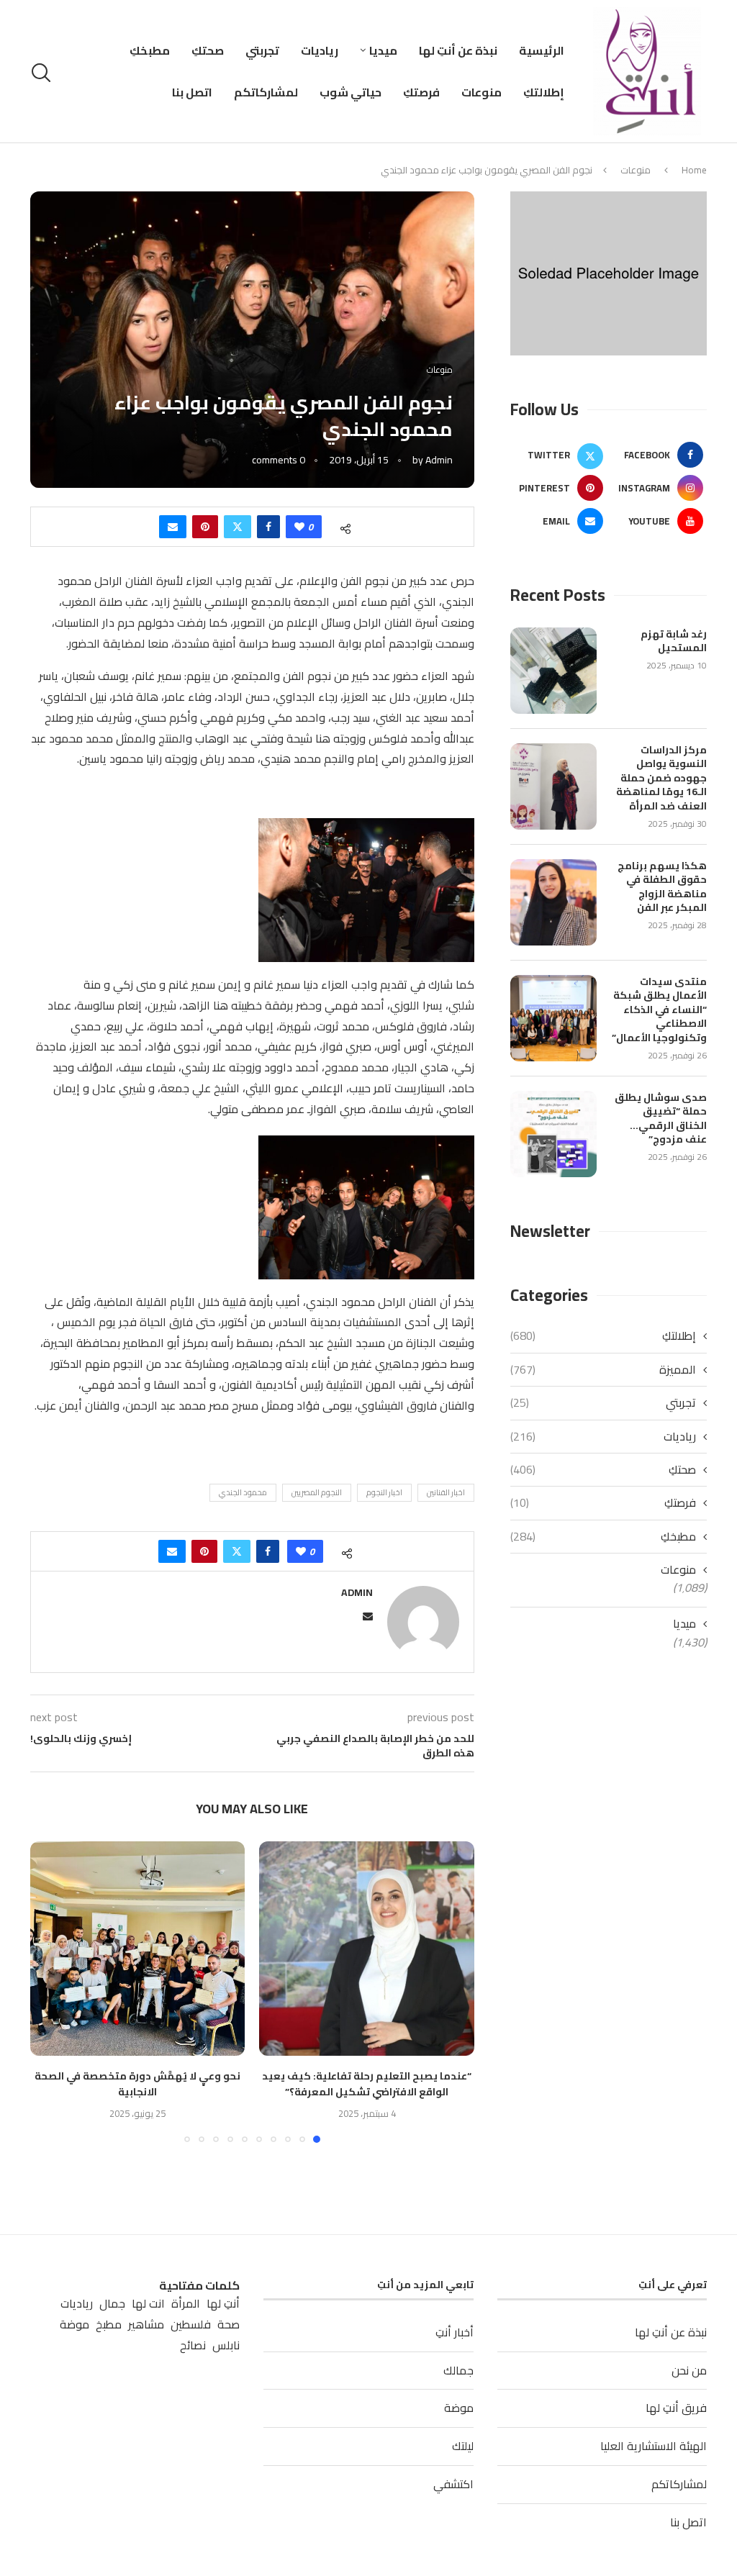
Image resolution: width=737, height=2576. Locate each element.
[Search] (43, 73)
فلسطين (191, 2325)
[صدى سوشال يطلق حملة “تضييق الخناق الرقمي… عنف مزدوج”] (553, 1134)
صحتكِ (208, 50)
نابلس (226, 2345)
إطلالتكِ (544, 92)
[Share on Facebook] (268, 527)
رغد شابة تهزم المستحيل (674, 641)
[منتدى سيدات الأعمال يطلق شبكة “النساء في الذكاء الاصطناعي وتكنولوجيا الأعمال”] (553, 1018)
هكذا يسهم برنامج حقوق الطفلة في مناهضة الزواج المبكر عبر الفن (662, 887)
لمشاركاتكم (266, 92)
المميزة (603, 1369)
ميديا (383, 50)
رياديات (320, 50)
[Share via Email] (173, 527)
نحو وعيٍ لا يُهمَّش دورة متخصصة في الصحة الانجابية (137, 2084)
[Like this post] (299, 527)
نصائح (193, 2345)
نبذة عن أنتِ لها (458, 50)
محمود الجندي (243, 1492)
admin (439, 460)
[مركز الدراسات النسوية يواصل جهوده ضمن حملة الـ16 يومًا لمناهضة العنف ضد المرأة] (553, 786)
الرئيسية (542, 50)
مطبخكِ (150, 50)
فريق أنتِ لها (676, 2408)
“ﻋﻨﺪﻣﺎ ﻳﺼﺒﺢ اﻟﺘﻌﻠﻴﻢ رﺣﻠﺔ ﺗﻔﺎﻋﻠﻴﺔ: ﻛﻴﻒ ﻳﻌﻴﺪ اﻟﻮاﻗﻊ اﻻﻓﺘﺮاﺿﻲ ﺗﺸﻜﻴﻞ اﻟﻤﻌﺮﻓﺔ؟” (367, 2084)
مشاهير (146, 2325)
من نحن (689, 2370)
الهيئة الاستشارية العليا (654, 2446)
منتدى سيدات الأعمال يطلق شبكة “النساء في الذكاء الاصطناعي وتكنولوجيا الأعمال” (659, 1010)
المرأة (186, 2304)
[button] (50, 1991)
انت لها (148, 2304)
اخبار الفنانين (446, 1492)
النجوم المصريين (317, 1492)
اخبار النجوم (384, 1492)
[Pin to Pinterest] (205, 527)
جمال (112, 2304)
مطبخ (109, 2325)
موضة (459, 2408)
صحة (229, 2325)
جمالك (458, 2370)
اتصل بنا (192, 92)
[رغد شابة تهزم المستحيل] (553, 671)
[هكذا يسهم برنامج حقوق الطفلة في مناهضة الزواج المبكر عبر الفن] (553, 902)
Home (694, 170)
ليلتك (463, 2446)
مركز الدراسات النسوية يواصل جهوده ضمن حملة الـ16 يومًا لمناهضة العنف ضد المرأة (661, 779)
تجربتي (262, 50)
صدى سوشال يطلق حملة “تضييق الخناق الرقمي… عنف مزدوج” (661, 1119)
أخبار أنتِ (455, 2332)
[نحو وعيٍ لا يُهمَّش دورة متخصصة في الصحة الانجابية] (138, 1949)
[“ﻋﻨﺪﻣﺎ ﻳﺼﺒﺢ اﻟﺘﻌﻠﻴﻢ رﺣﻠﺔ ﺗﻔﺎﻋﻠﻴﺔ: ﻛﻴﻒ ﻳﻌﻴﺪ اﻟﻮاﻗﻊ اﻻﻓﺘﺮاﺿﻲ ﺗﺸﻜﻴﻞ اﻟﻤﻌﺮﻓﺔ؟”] (367, 1949)
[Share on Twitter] (238, 527)
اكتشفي (453, 2484)
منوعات (481, 92)
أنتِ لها (223, 2304)
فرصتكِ (421, 92)
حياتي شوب (351, 92)
